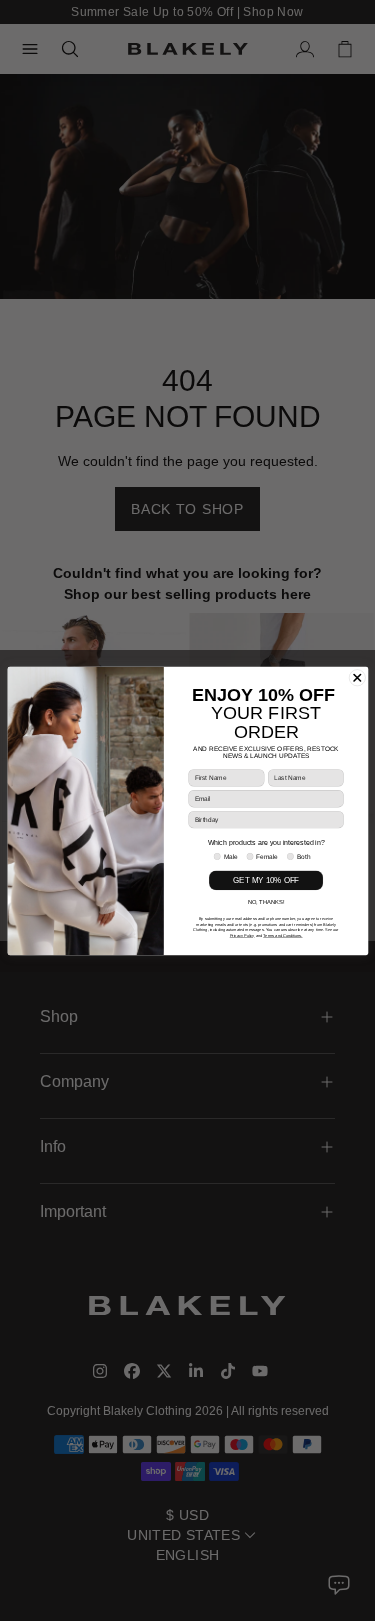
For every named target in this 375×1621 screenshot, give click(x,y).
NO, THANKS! (265, 902)
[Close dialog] (357, 677)
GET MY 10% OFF (266, 879)
